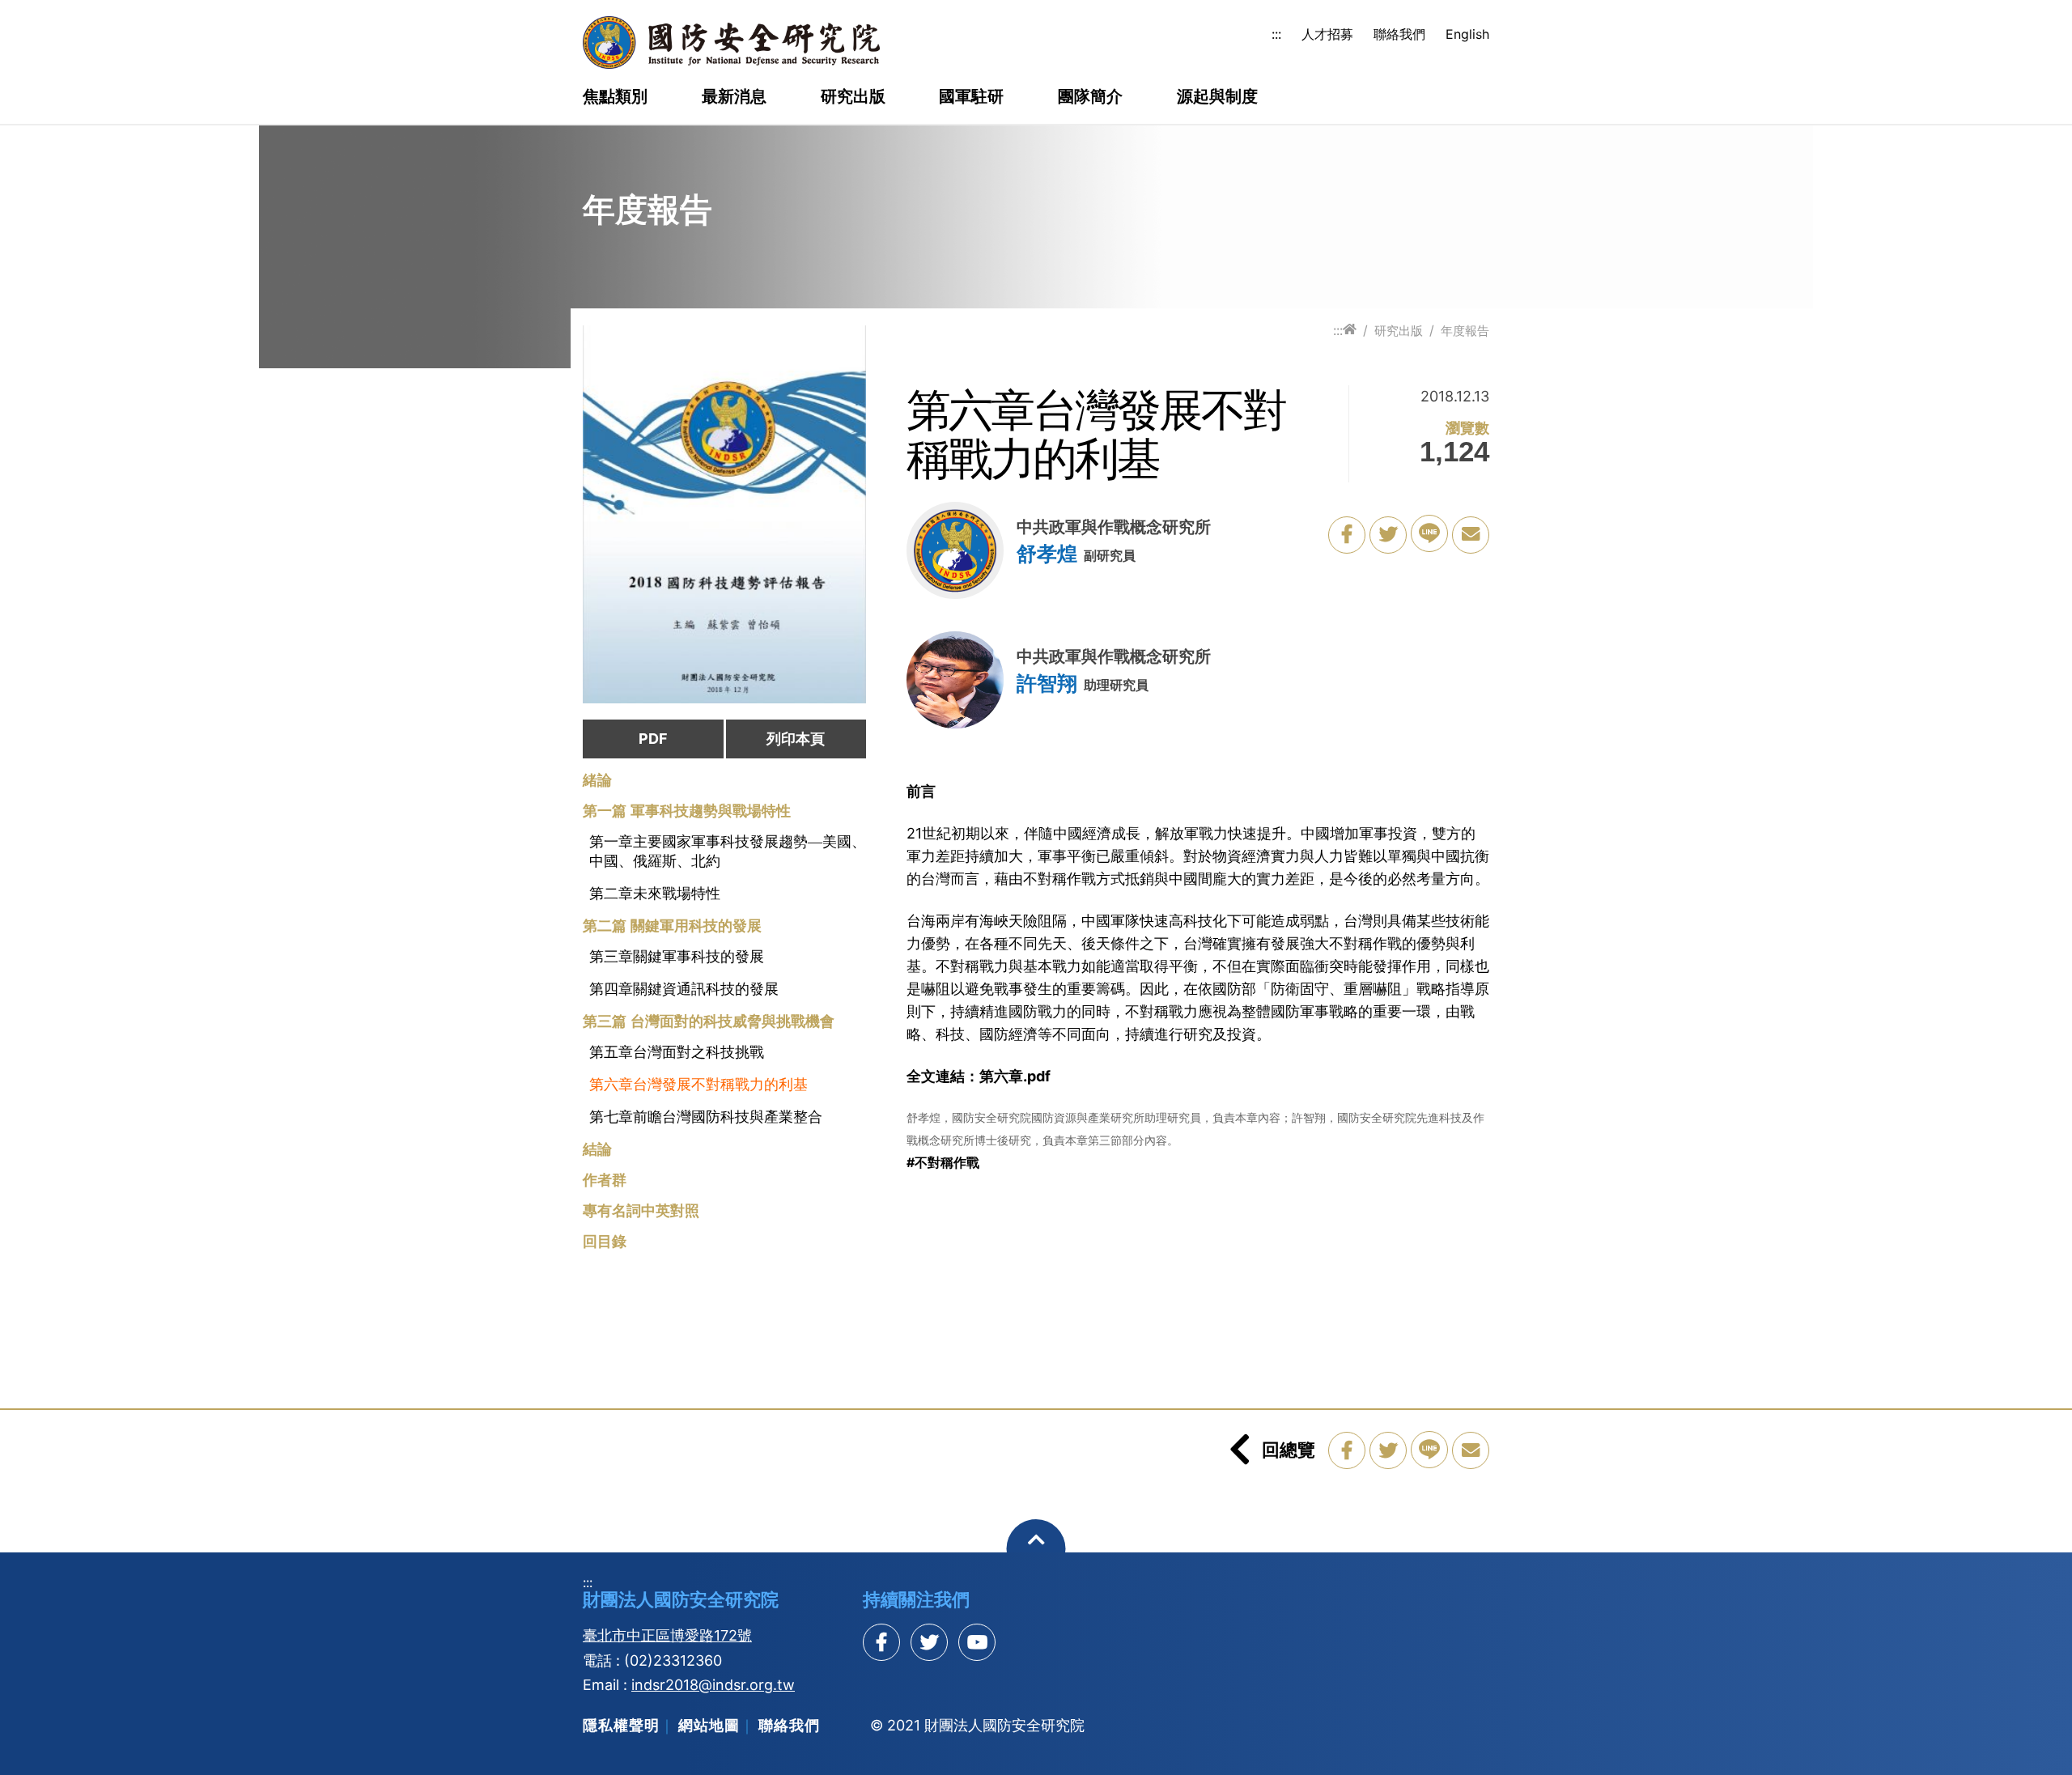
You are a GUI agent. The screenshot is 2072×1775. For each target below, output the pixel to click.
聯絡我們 (1399, 34)
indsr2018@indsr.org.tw (713, 1685)
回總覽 (1289, 1450)
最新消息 (734, 97)
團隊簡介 (1090, 97)
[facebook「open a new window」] (1347, 535)
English (1467, 34)
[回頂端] (1036, 1549)
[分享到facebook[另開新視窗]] (881, 1642)
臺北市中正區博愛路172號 (667, 1635)
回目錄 (605, 1242)
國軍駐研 (971, 97)
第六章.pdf (1015, 1076)
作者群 (605, 1180)
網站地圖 (709, 1725)
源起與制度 (1217, 97)
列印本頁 (796, 739)
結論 (597, 1149)
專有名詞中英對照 (641, 1211)
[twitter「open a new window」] (1388, 535)
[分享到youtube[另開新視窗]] (977, 1642)
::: (1276, 34)
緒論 (597, 780)
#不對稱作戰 (943, 1162)
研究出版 (853, 97)
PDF (653, 739)
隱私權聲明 (621, 1725)
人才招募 (1327, 34)
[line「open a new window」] (1429, 533)
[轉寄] (1471, 535)
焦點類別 (615, 97)
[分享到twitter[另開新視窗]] (929, 1642)
